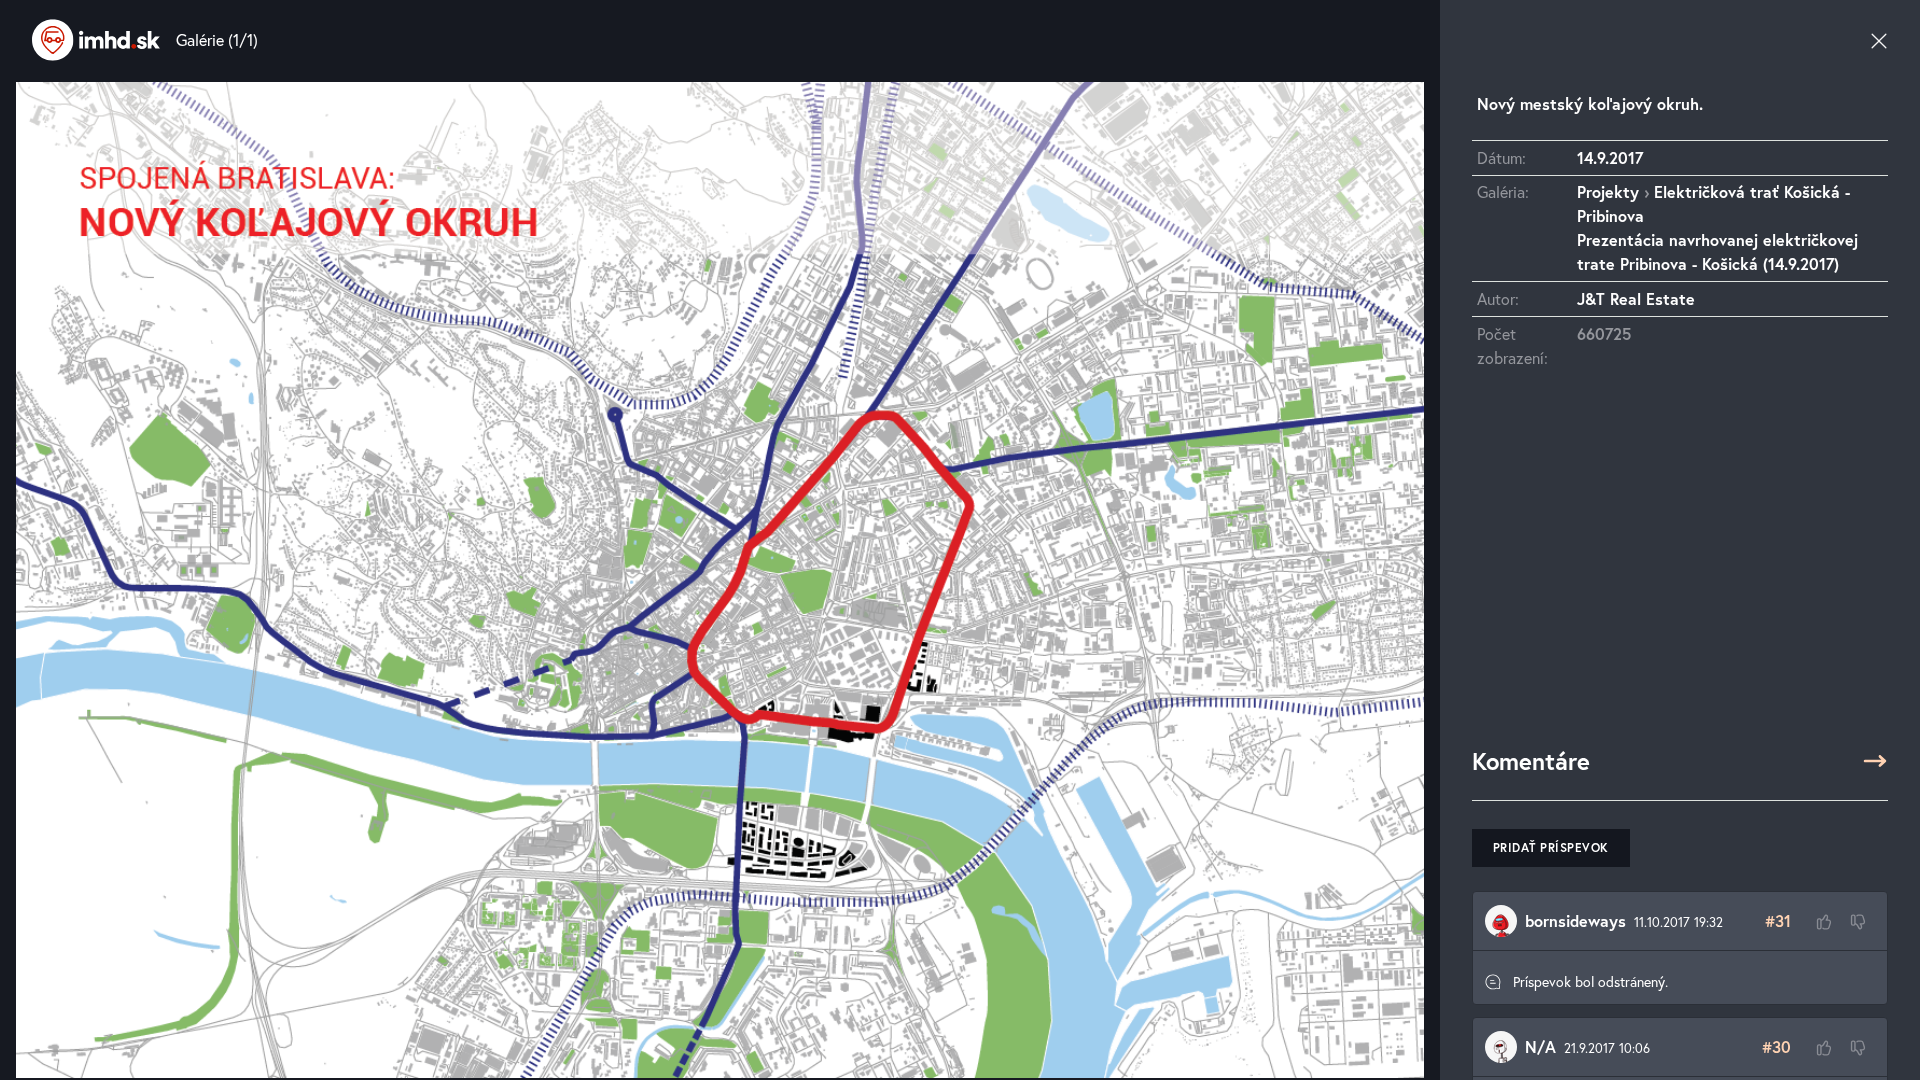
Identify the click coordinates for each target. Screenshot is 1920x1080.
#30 (1776, 1046)
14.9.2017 (1610, 157)
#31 (1778, 920)
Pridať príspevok (1551, 847)
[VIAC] (1875, 761)
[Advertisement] (1680, 567)
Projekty (1608, 191)
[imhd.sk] (96, 40)
